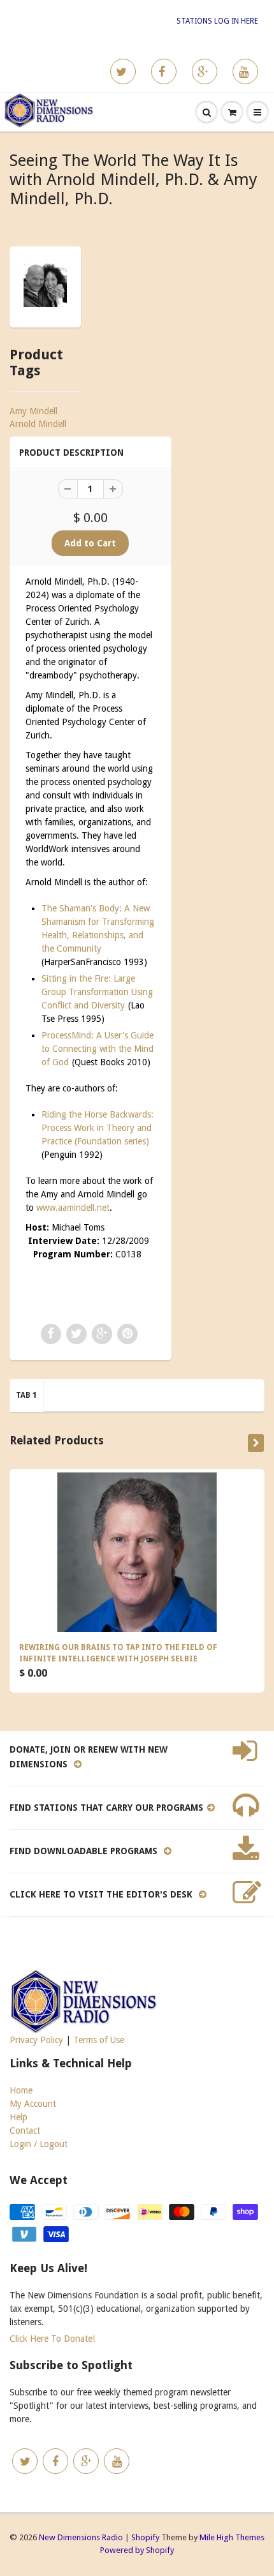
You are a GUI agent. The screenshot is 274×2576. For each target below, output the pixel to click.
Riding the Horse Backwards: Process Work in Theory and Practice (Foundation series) (97, 1128)
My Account (33, 2104)
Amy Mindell (33, 411)
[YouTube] (245, 71)
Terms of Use (99, 2040)
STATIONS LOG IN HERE (217, 21)
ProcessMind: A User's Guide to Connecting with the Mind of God (97, 1049)
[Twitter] (123, 71)
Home (21, 2090)
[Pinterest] (205, 71)
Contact (25, 2130)
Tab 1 (26, 1395)
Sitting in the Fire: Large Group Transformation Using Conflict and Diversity (97, 992)
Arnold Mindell (38, 424)
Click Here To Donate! (52, 2339)
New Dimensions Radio (81, 2537)
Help (18, 2117)
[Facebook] (164, 71)
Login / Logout (39, 2144)
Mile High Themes (232, 2537)
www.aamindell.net (73, 1208)
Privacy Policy (36, 2040)
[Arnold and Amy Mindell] (45, 285)
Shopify (145, 2537)
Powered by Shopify (137, 2550)
